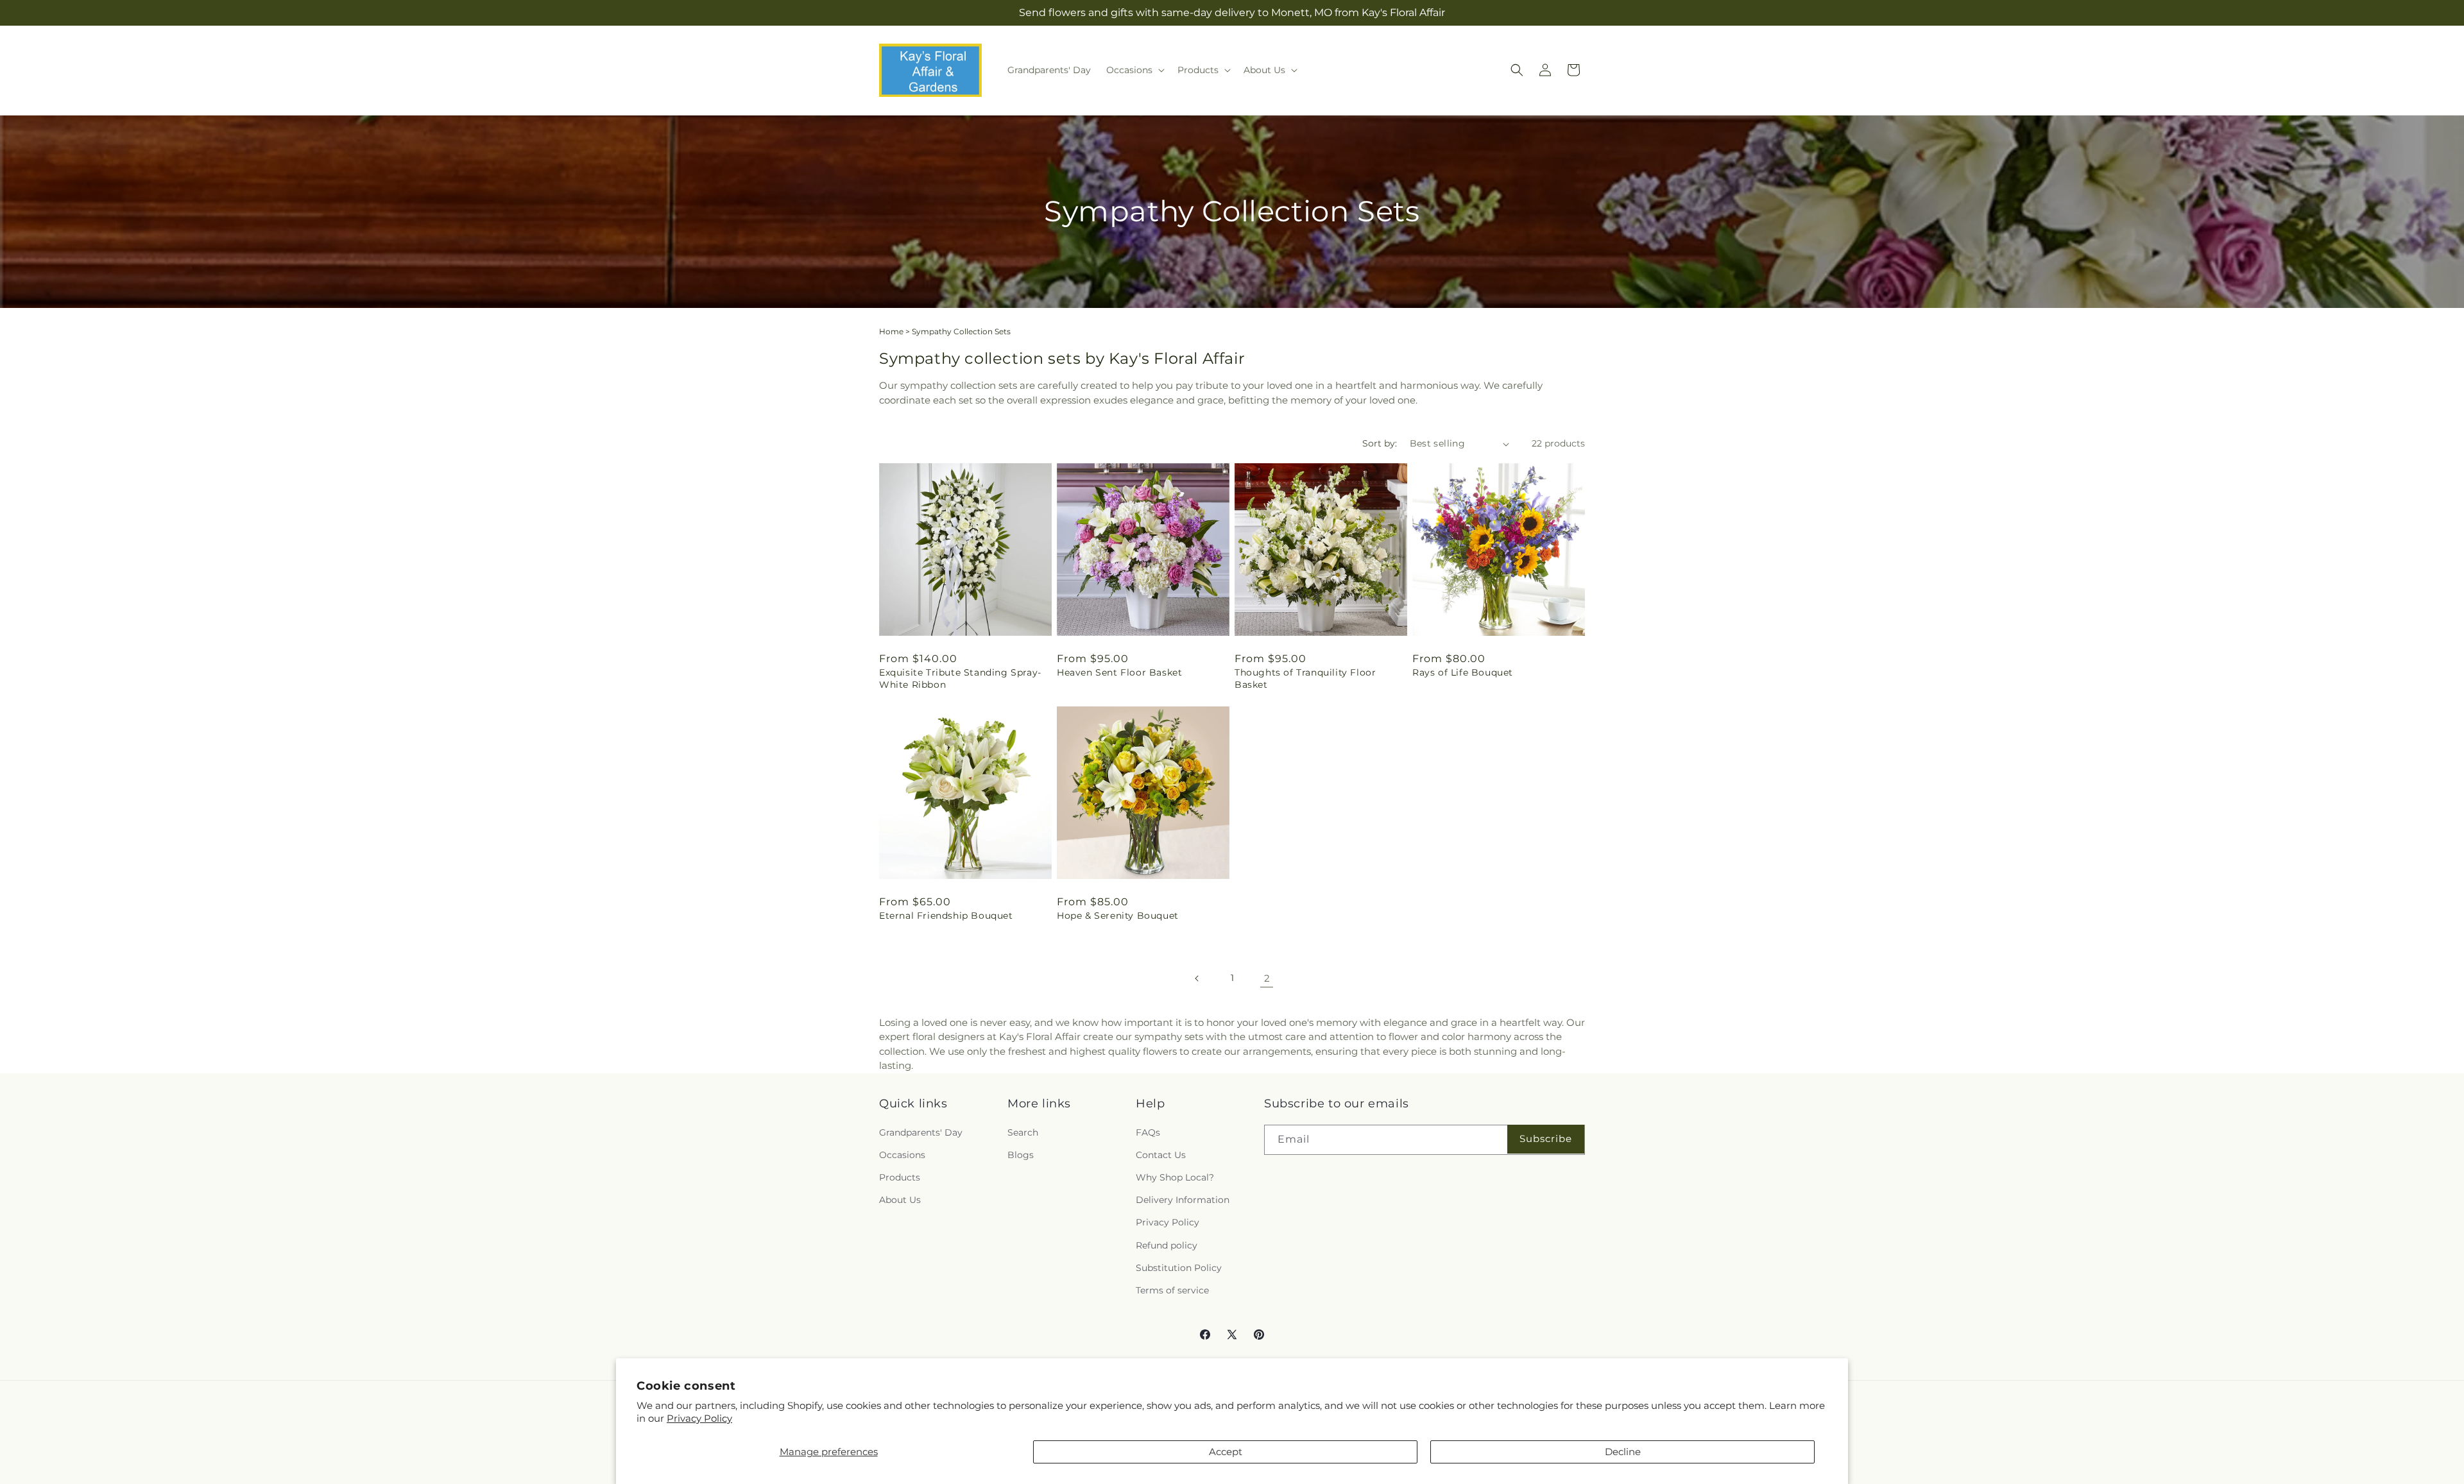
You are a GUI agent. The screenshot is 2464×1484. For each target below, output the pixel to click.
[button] (1134, 70)
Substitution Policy (1179, 1267)
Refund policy (1167, 1245)
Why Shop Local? (1175, 1177)
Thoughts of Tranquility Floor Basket (1305, 678)
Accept (1226, 1452)
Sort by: (1380, 443)
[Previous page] (1197, 978)
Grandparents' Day (921, 1132)
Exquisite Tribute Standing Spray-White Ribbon (960, 678)
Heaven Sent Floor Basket (1119, 672)
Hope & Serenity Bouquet (1118, 916)
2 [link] (1267, 978)
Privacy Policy (699, 1418)
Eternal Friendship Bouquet (946, 916)
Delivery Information (1183, 1200)
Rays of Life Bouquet (1463, 672)
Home (891, 331)
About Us (900, 1200)
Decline (1623, 1452)
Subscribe (1546, 1139)
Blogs (1021, 1155)
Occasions (902, 1155)
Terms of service (1172, 1290)
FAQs (1148, 1132)
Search (1023, 1132)
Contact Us (1161, 1155)
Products (900, 1177)
